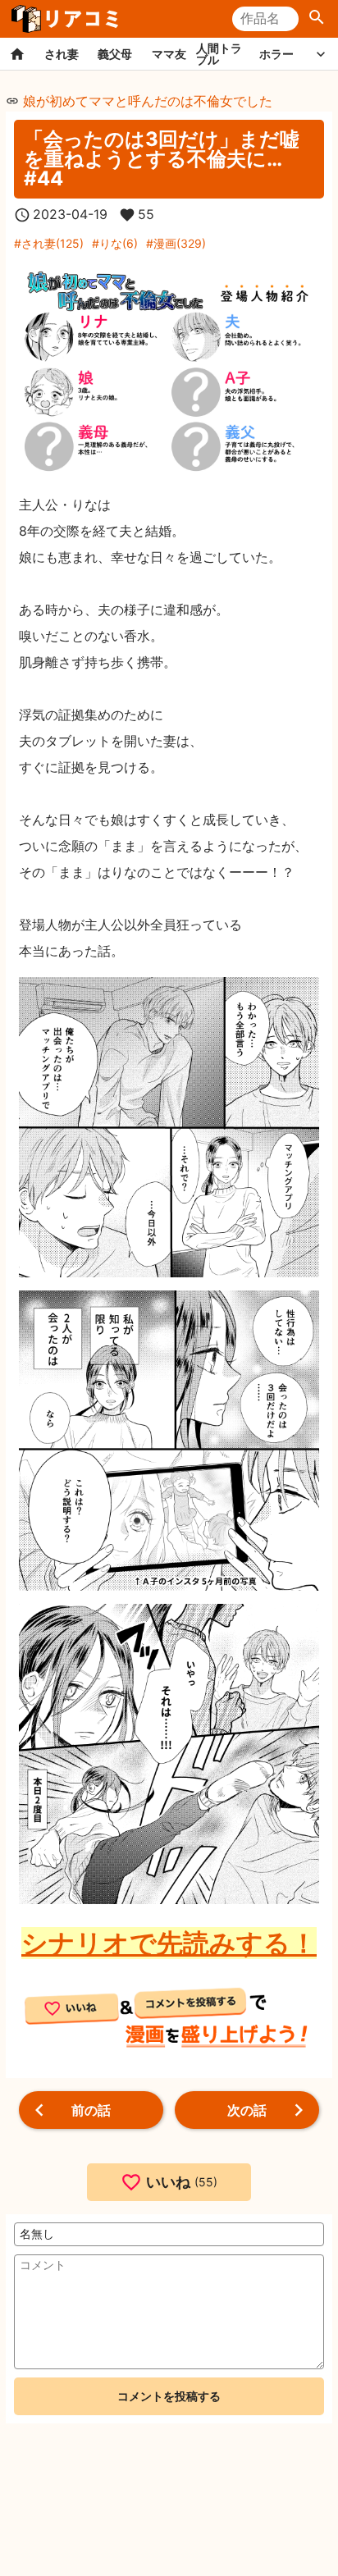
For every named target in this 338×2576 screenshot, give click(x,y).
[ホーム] (17, 54)
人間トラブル (219, 54)
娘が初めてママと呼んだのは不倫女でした (148, 101)
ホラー (276, 54)
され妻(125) (53, 243)
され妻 (62, 54)
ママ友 (169, 54)
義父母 (115, 54)
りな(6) (119, 243)
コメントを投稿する (169, 2396)
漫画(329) (180, 243)
